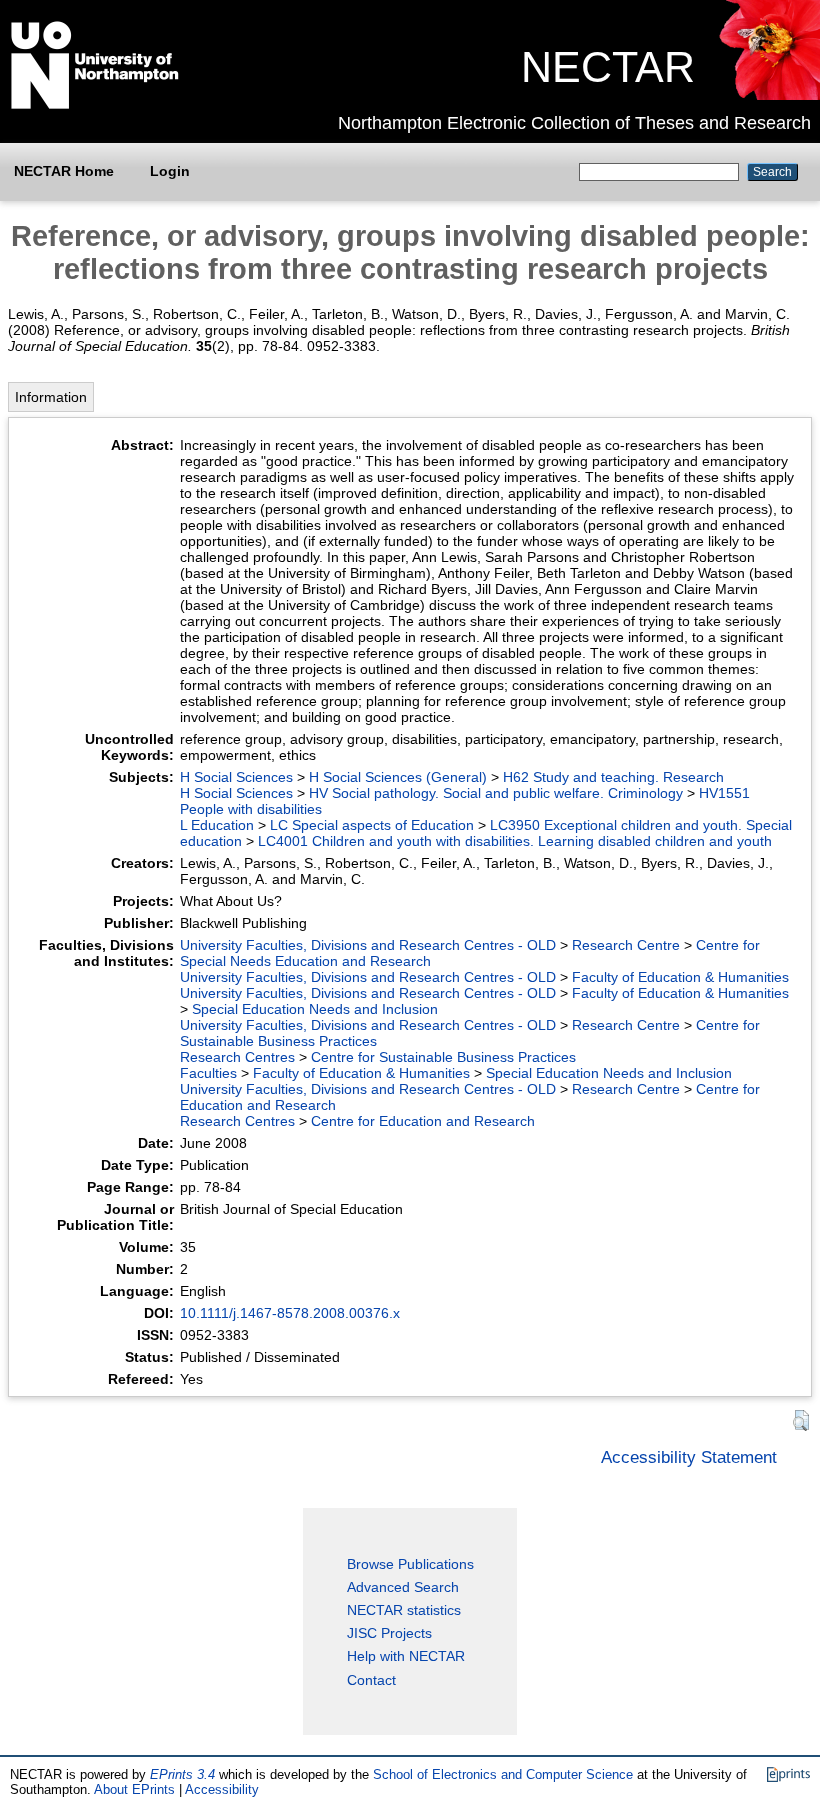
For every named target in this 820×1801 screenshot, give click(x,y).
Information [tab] (51, 397)
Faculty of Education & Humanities (680, 977)
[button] (801, 1420)
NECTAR (608, 67)
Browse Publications (410, 1564)
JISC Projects (389, 1633)
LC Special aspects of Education (372, 825)
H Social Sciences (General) (398, 777)
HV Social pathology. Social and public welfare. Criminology (496, 793)
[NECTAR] (768, 95)
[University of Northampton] (95, 105)
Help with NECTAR (406, 1656)
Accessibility (222, 1789)
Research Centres (237, 1057)
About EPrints (134, 1789)
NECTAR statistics (404, 1610)
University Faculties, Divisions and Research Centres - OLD (368, 945)
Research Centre (626, 945)
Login (170, 171)
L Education (217, 825)
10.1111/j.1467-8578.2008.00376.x (290, 1313)
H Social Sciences (236, 777)
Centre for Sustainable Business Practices (443, 1057)
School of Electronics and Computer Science (503, 1774)
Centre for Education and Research (423, 1121)
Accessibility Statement (689, 1457)
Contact (371, 1680)
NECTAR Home (64, 171)
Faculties (208, 1073)
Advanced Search (403, 1587)
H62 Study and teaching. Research (613, 777)
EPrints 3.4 (182, 1774)
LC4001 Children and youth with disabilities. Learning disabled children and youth (515, 841)
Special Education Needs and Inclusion (315, 1009)
